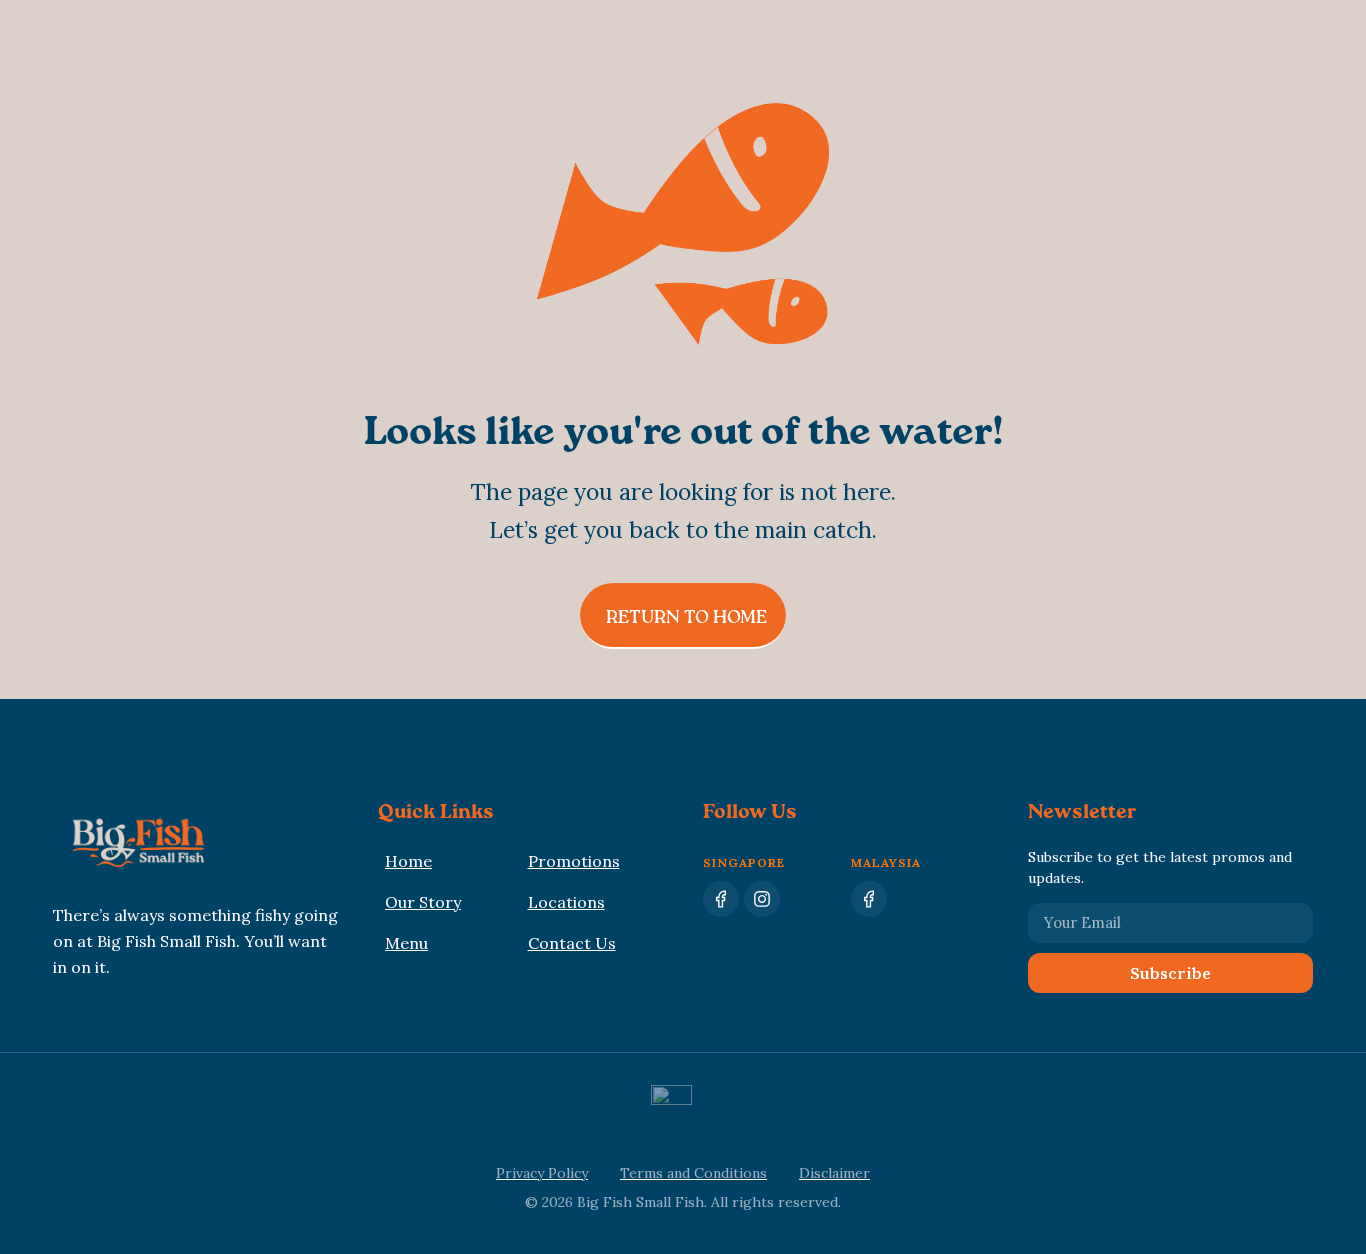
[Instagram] (762, 899)
